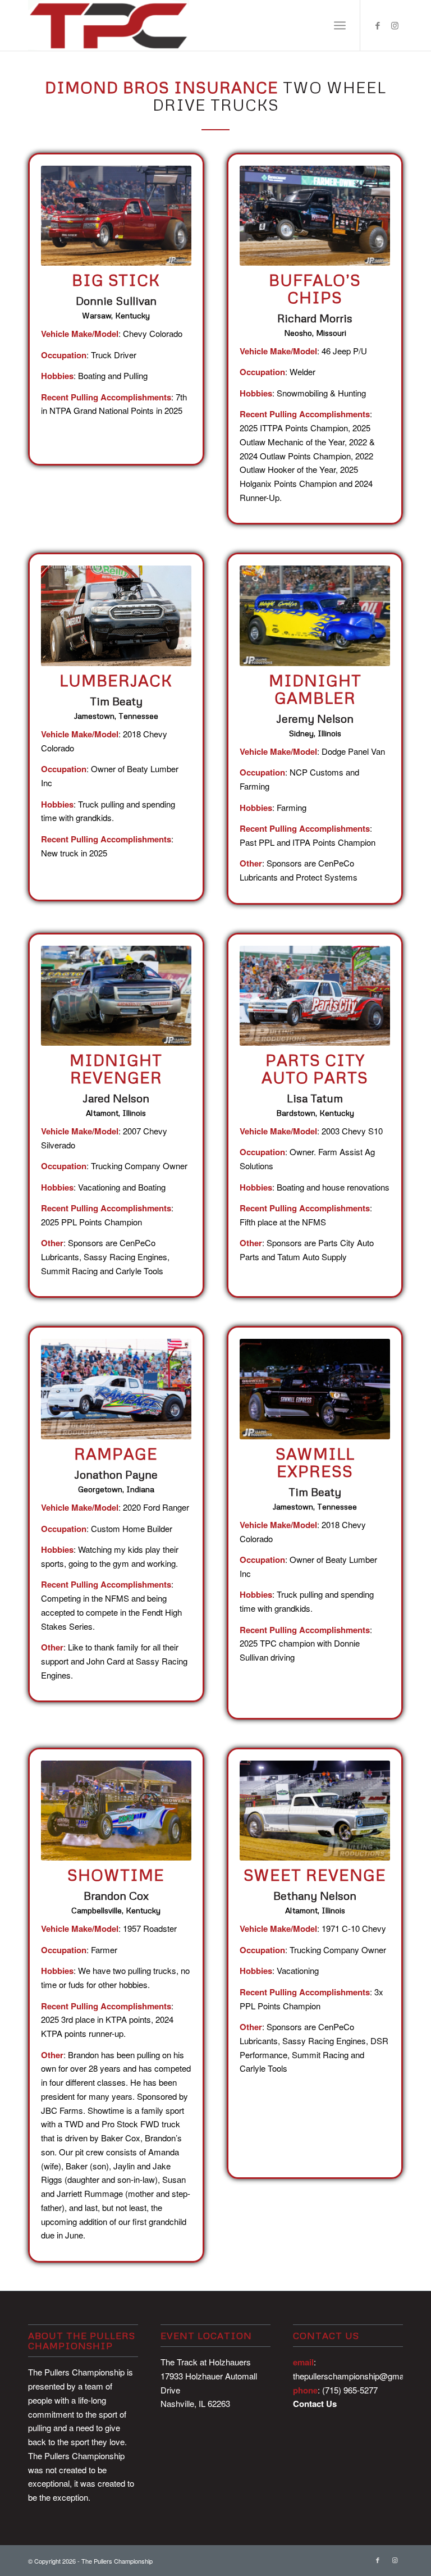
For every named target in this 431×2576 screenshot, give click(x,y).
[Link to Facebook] (378, 25)
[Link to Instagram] (395, 25)
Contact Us (315, 2404)
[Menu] (340, 25)
